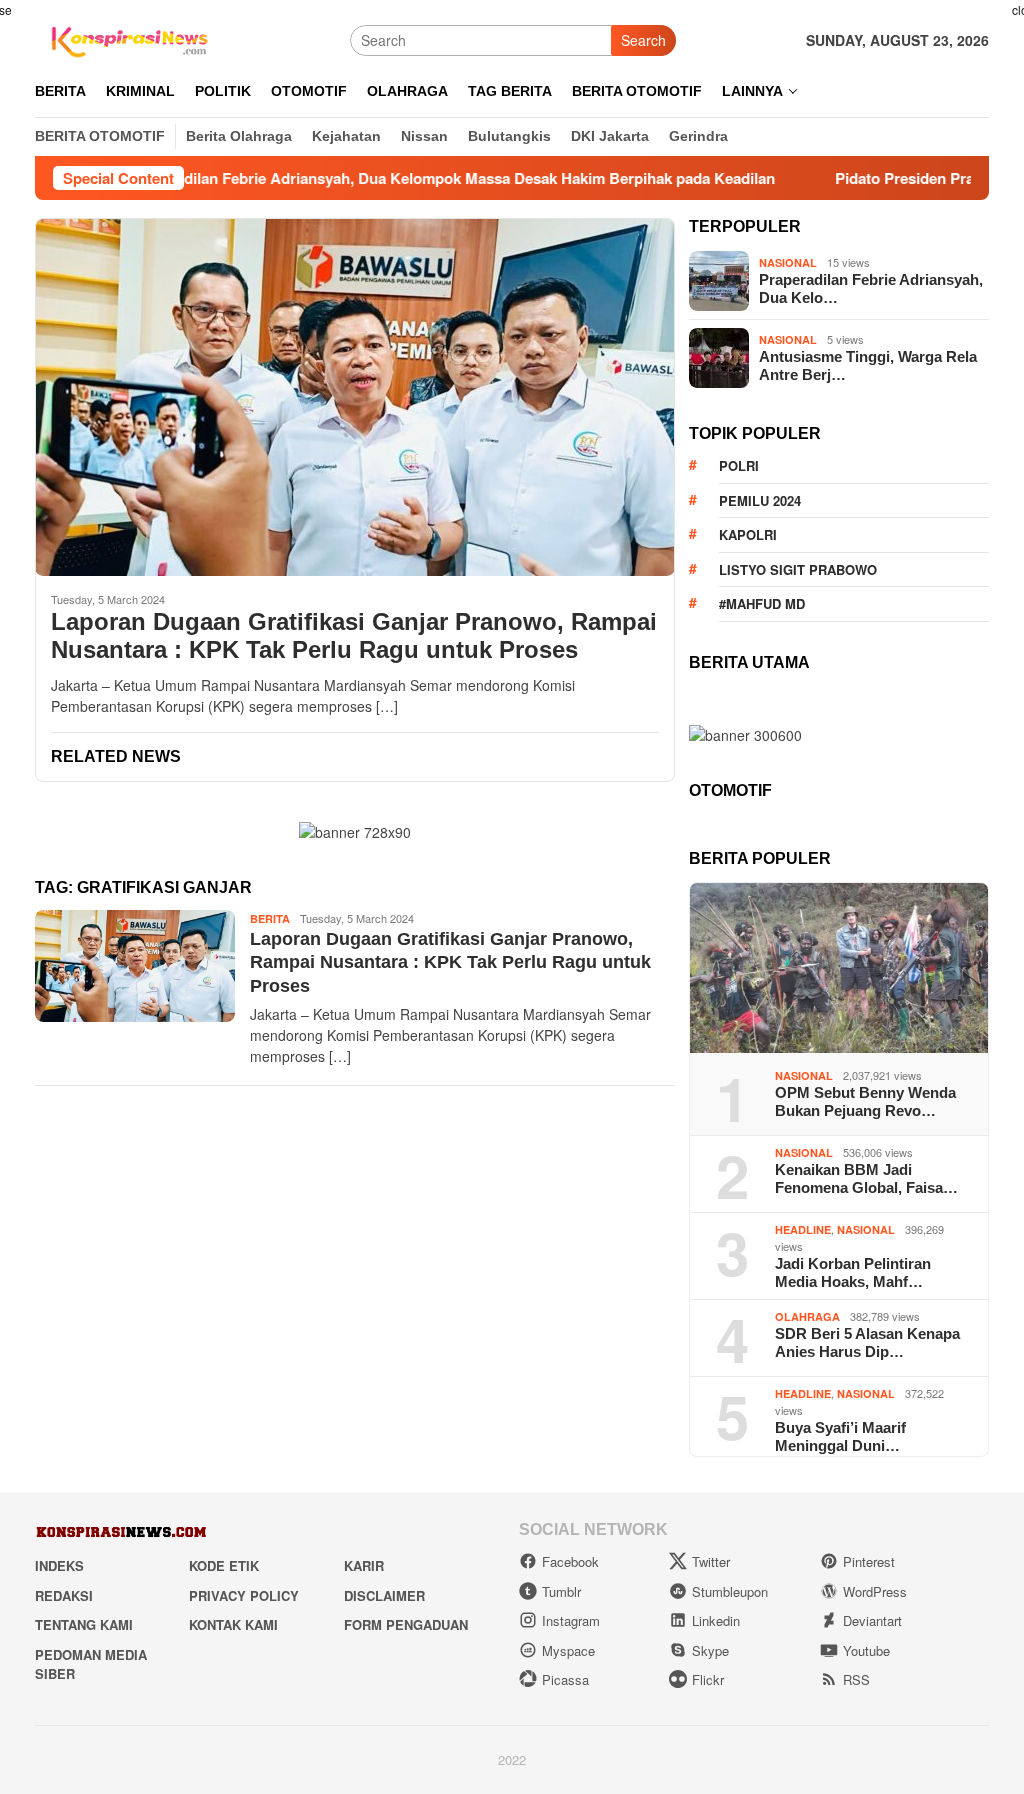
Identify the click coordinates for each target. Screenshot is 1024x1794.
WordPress (875, 1591)
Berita (270, 918)
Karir (364, 1565)
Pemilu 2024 (760, 500)
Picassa (565, 1679)
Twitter (711, 1561)
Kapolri (748, 534)
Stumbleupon (730, 1591)
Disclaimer (384, 1595)
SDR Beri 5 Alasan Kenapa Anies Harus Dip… (867, 1342)
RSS (856, 1679)
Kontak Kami (233, 1624)
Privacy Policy (244, 1595)
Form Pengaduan (406, 1624)
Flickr (708, 1679)
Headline (803, 1229)
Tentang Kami (84, 1624)
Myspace (568, 1650)
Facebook (570, 1561)
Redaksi (64, 1595)
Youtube (866, 1650)
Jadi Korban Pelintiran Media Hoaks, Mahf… (853, 1272)
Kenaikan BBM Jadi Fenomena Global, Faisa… (866, 1178)
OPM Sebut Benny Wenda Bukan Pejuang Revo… (865, 1101)
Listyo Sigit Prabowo (798, 569)
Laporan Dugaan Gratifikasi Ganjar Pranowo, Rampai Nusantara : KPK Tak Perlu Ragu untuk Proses (354, 636)
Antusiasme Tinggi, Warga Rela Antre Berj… (868, 365)
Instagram (571, 1620)
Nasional (788, 262)
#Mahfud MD (762, 603)
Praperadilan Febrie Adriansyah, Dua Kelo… (871, 288)
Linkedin (716, 1620)
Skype (710, 1650)
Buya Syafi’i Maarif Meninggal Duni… (840, 1436)
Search (643, 40)
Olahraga (807, 1316)
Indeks (59, 1565)
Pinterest (869, 1561)
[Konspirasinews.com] (127, 38)
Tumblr (561, 1591)
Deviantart (872, 1620)
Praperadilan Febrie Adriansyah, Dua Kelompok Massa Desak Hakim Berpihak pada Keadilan (393, 178)
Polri (739, 465)
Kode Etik (224, 1565)
